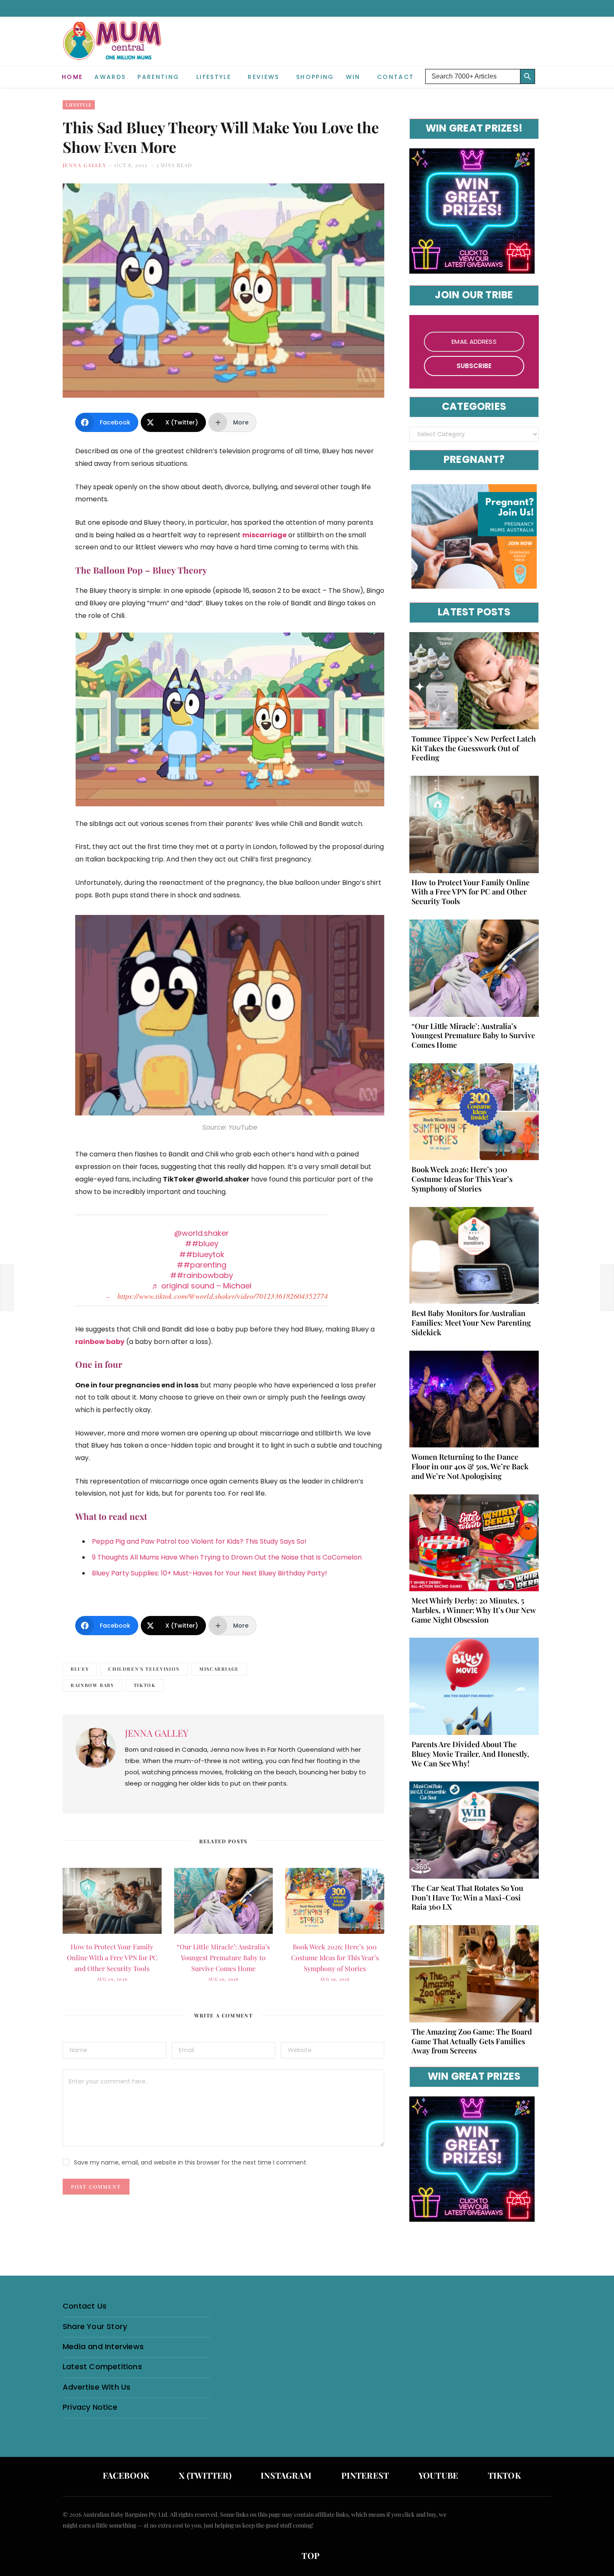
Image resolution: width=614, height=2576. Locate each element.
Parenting (158, 77)
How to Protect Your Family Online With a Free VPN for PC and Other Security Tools (112, 1957)
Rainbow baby (93, 1685)
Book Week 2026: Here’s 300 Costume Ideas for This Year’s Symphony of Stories (335, 1957)
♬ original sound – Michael (202, 1286)
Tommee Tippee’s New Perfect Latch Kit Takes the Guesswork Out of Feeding (474, 748)
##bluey (202, 1244)
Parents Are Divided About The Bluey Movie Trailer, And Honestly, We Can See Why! (470, 1754)
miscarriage (219, 1669)
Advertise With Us (96, 2387)
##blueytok (202, 1254)
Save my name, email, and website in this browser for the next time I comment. (191, 2162)
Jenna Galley (84, 165)
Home (72, 77)
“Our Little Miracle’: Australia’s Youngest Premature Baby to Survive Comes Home (223, 1957)
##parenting (202, 1265)
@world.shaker (202, 1233)
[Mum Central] (113, 49)
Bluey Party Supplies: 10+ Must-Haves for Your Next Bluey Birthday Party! (209, 1573)
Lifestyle (79, 105)
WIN (353, 77)
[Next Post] (607, 1288)
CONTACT (396, 77)
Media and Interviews (103, 2346)
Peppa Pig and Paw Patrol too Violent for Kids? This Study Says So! (199, 1541)
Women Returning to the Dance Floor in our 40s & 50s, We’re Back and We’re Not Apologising (470, 1466)
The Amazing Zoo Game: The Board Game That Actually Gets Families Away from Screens (472, 2041)
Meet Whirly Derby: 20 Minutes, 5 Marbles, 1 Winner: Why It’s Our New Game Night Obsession (474, 1610)
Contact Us (85, 2306)
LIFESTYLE (214, 77)
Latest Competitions (102, 2366)
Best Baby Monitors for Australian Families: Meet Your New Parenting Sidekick (471, 1323)
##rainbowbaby (202, 1275)
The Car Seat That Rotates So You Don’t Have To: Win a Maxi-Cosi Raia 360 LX (467, 1898)
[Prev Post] (7, 1288)
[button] (545, 70)
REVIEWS (263, 77)
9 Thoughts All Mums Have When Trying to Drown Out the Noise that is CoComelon (227, 1557)
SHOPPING (315, 77)
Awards (110, 77)
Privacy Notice (90, 2407)
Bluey (80, 1669)
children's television (144, 1669)
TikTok (145, 1685)
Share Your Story (95, 2326)
